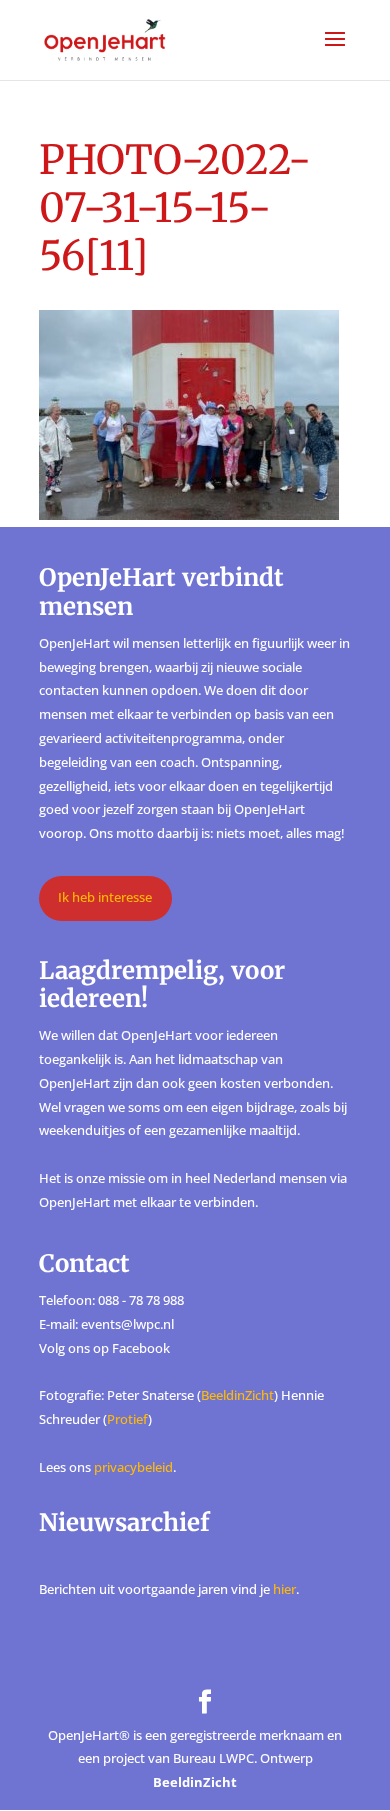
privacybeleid (133, 1467)
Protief (127, 1419)
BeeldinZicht (237, 1395)
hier (284, 1589)
